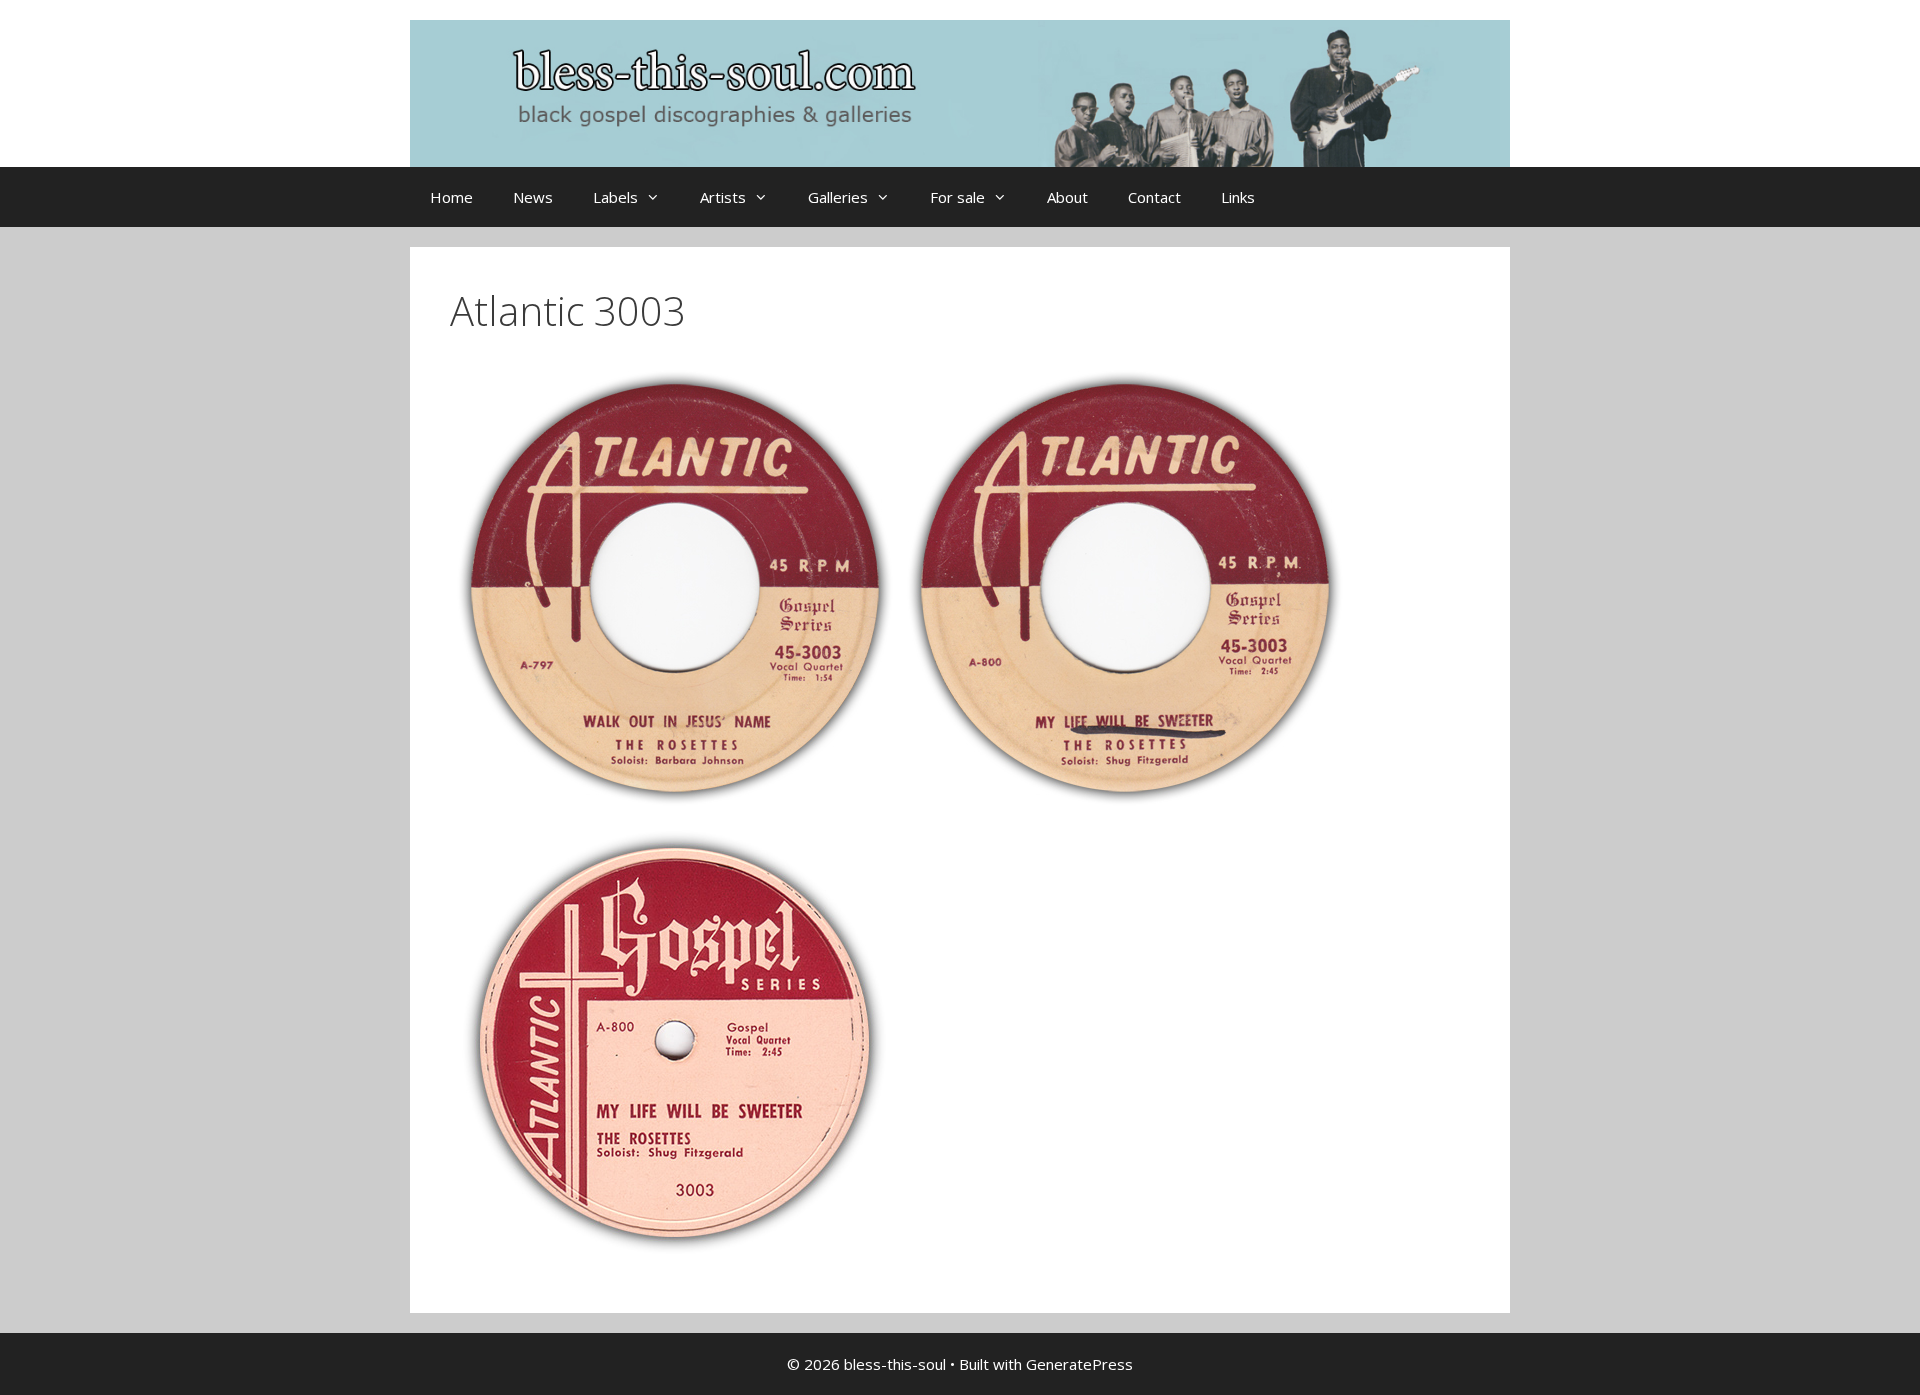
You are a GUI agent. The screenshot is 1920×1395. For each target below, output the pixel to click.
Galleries (838, 197)
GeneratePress (1079, 1364)
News (533, 197)
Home (451, 197)
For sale (957, 197)
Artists (723, 197)
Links (1238, 197)
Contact (1154, 197)
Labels (615, 197)
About (1067, 197)
